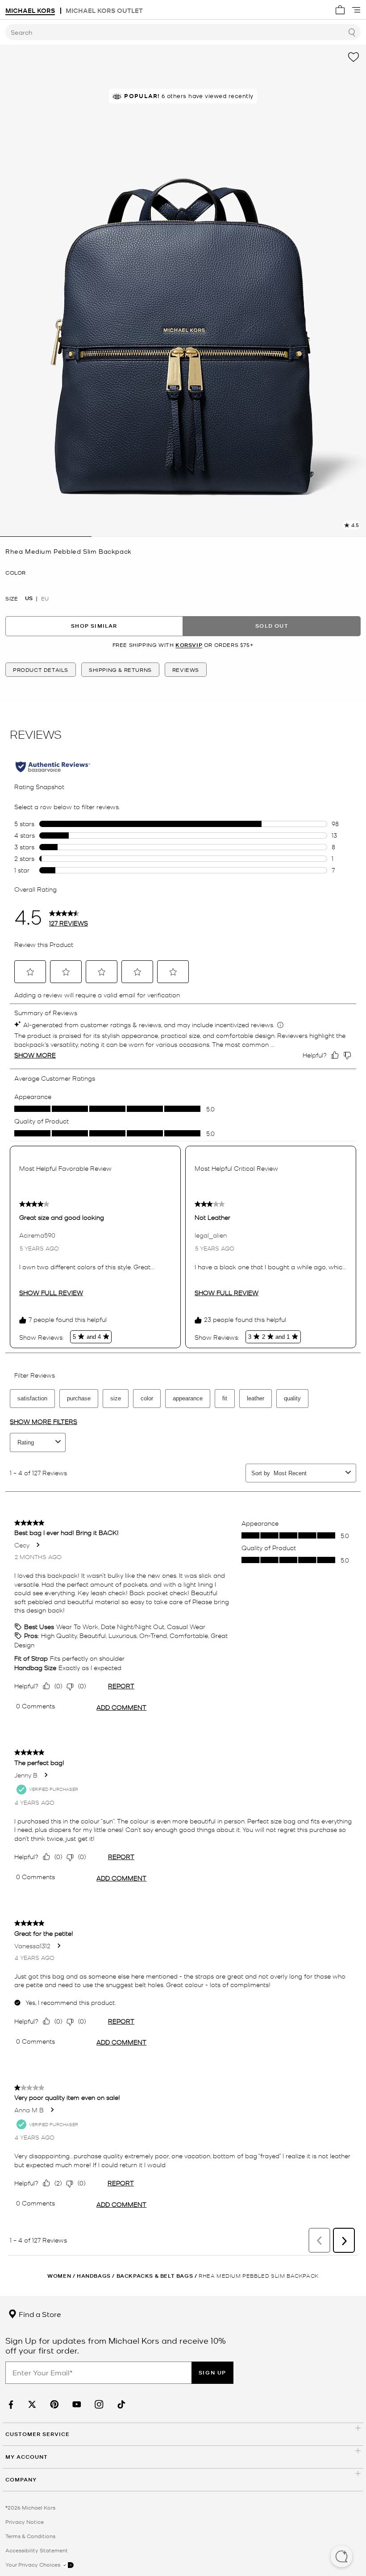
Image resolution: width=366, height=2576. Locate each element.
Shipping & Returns (120, 670)
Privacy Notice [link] (25, 2522)
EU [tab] (45, 598)
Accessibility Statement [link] (37, 2550)
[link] (10, 2405)
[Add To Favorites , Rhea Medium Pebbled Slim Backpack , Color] (354, 57)
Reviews (186, 670)
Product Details (41, 670)
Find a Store (39, 2314)
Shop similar (94, 626)
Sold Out (272, 626)
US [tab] (29, 598)
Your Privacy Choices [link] (33, 2564)
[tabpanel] (183, 291)
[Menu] (356, 10)
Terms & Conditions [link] (30, 2536)
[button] (341, 2557)
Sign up (212, 2372)
